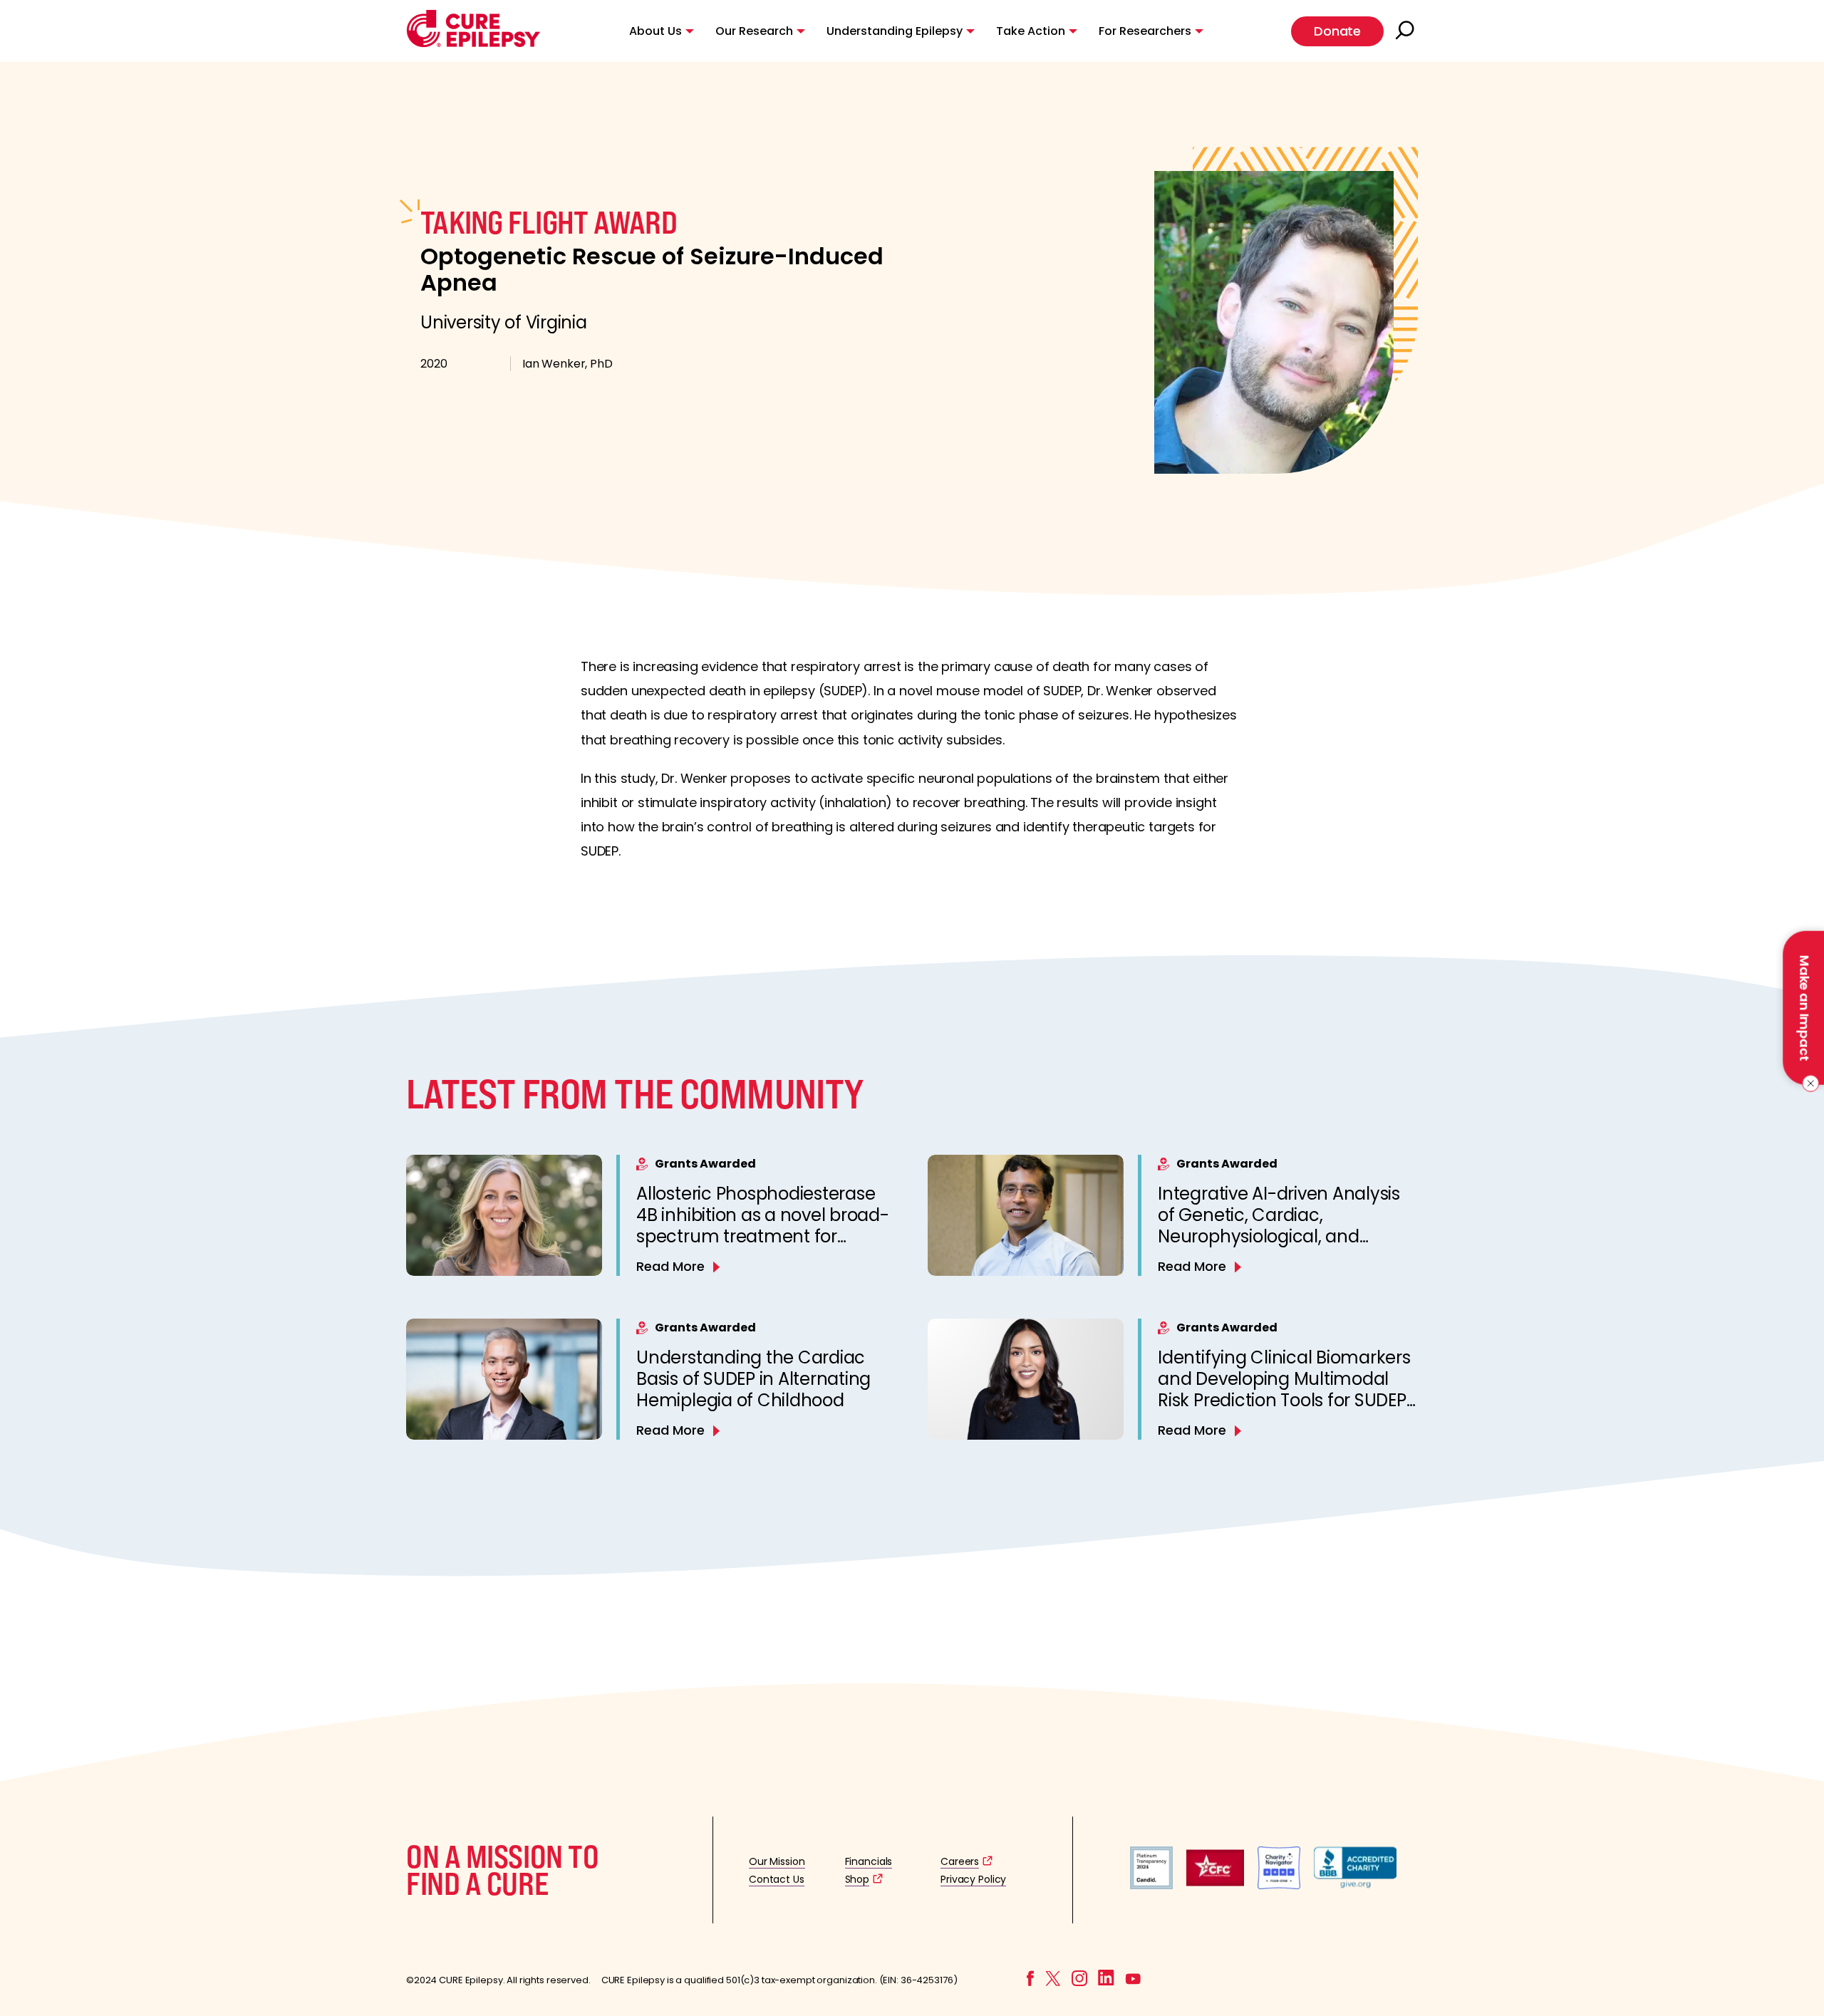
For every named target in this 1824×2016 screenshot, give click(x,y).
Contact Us (777, 1879)
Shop (857, 1879)
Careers (960, 1861)
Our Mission (777, 1861)
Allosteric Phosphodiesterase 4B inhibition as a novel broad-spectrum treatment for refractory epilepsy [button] (763, 1226)
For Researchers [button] (1145, 31)
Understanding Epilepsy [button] (895, 31)
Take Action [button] (1031, 31)
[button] (473, 44)
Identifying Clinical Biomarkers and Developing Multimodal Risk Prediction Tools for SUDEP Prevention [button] (1284, 1389)
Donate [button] (1337, 31)
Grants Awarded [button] (705, 1164)
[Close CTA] (1808, 1084)
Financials (869, 1861)
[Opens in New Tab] (1151, 1885)
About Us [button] (655, 31)
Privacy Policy (973, 1879)
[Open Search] (1406, 31)
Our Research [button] (754, 31)
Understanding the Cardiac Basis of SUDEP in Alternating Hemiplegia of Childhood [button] (753, 1379)
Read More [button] (670, 1266)
